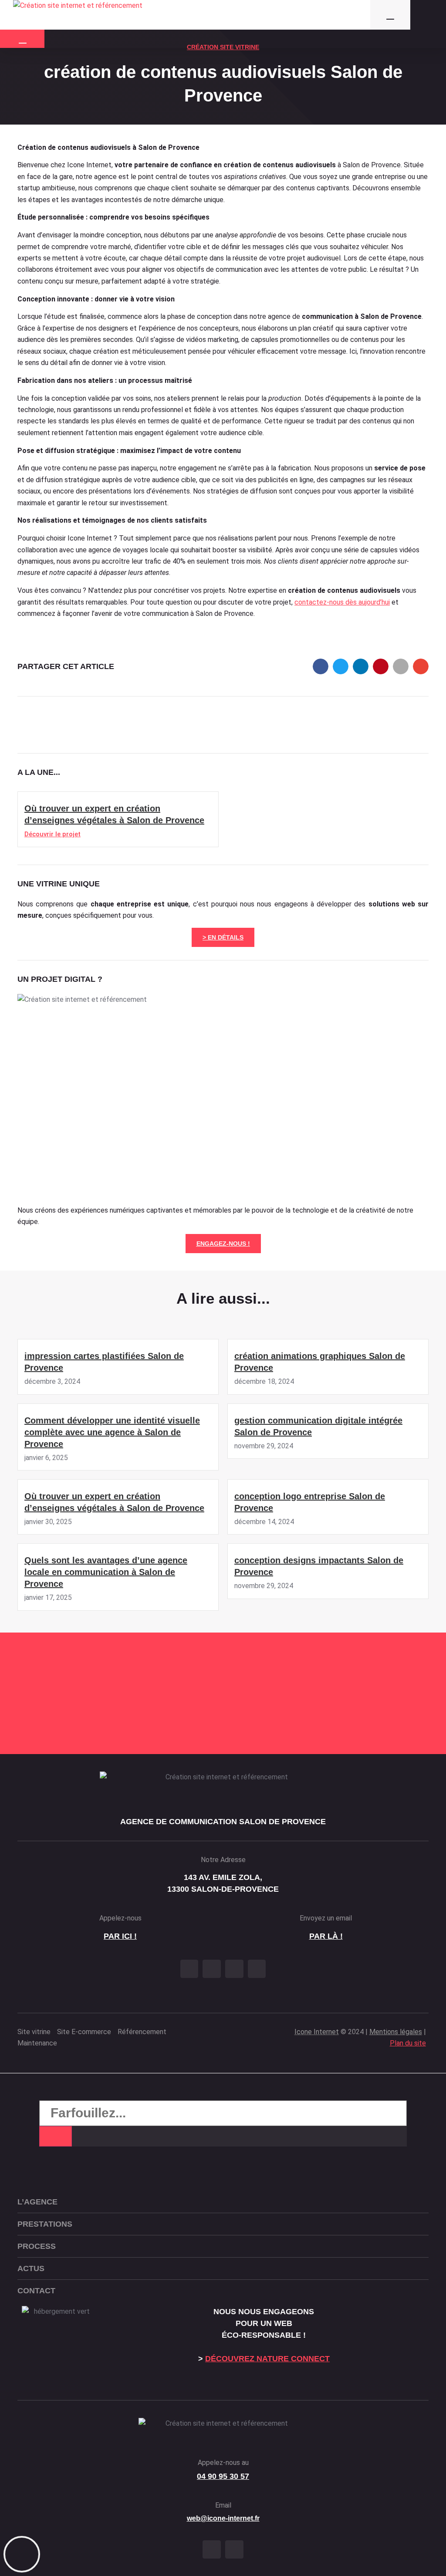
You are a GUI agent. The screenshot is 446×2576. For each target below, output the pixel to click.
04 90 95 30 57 (223, 2476)
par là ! (326, 1936)
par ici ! (120, 1936)
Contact (36, 2291)
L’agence (37, 2202)
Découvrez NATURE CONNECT (267, 2359)
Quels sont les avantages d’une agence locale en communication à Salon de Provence (106, 1572)
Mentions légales (396, 2032)
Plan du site (408, 2043)
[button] (321, 666)
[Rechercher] (56, 2136)
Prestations (45, 2224)
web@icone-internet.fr (223, 2518)
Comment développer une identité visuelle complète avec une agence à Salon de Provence (112, 1432)
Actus (31, 2268)
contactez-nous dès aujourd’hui (342, 602)
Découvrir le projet (52, 834)
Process (37, 2246)
